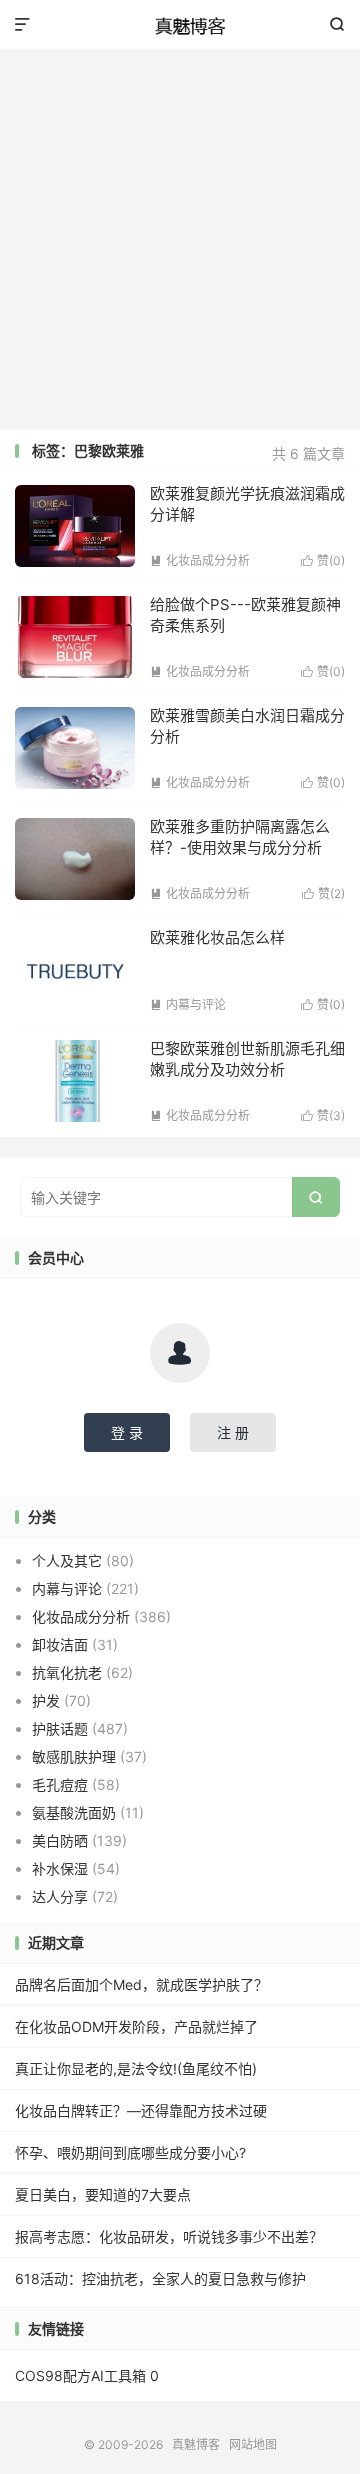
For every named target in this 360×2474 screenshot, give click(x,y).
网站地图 (253, 2444)
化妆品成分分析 (200, 560)
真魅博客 (180, 25)
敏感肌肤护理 (74, 1756)
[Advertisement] (180, 240)
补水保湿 (60, 1868)
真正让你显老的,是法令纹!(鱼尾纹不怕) (136, 2068)
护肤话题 (60, 1728)
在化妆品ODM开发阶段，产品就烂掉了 (136, 2026)
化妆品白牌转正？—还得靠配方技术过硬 (141, 2110)
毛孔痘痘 (60, 1784)
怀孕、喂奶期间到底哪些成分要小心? (130, 2152)
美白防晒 (60, 1840)
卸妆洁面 (60, 1644)
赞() (323, 560)
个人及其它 (67, 1560)
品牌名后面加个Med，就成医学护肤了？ (141, 1984)
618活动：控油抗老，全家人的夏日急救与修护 (160, 2278)
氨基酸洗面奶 (74, 1812)
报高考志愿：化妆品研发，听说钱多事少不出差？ (169, 2236)
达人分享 (60, 1896)
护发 (46, 1700)
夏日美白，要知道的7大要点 (103, 2194)
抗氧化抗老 (67, 1672)
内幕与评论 (188, 1004)
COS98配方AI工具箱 (80, 2375)
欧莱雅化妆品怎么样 (217, 937)
